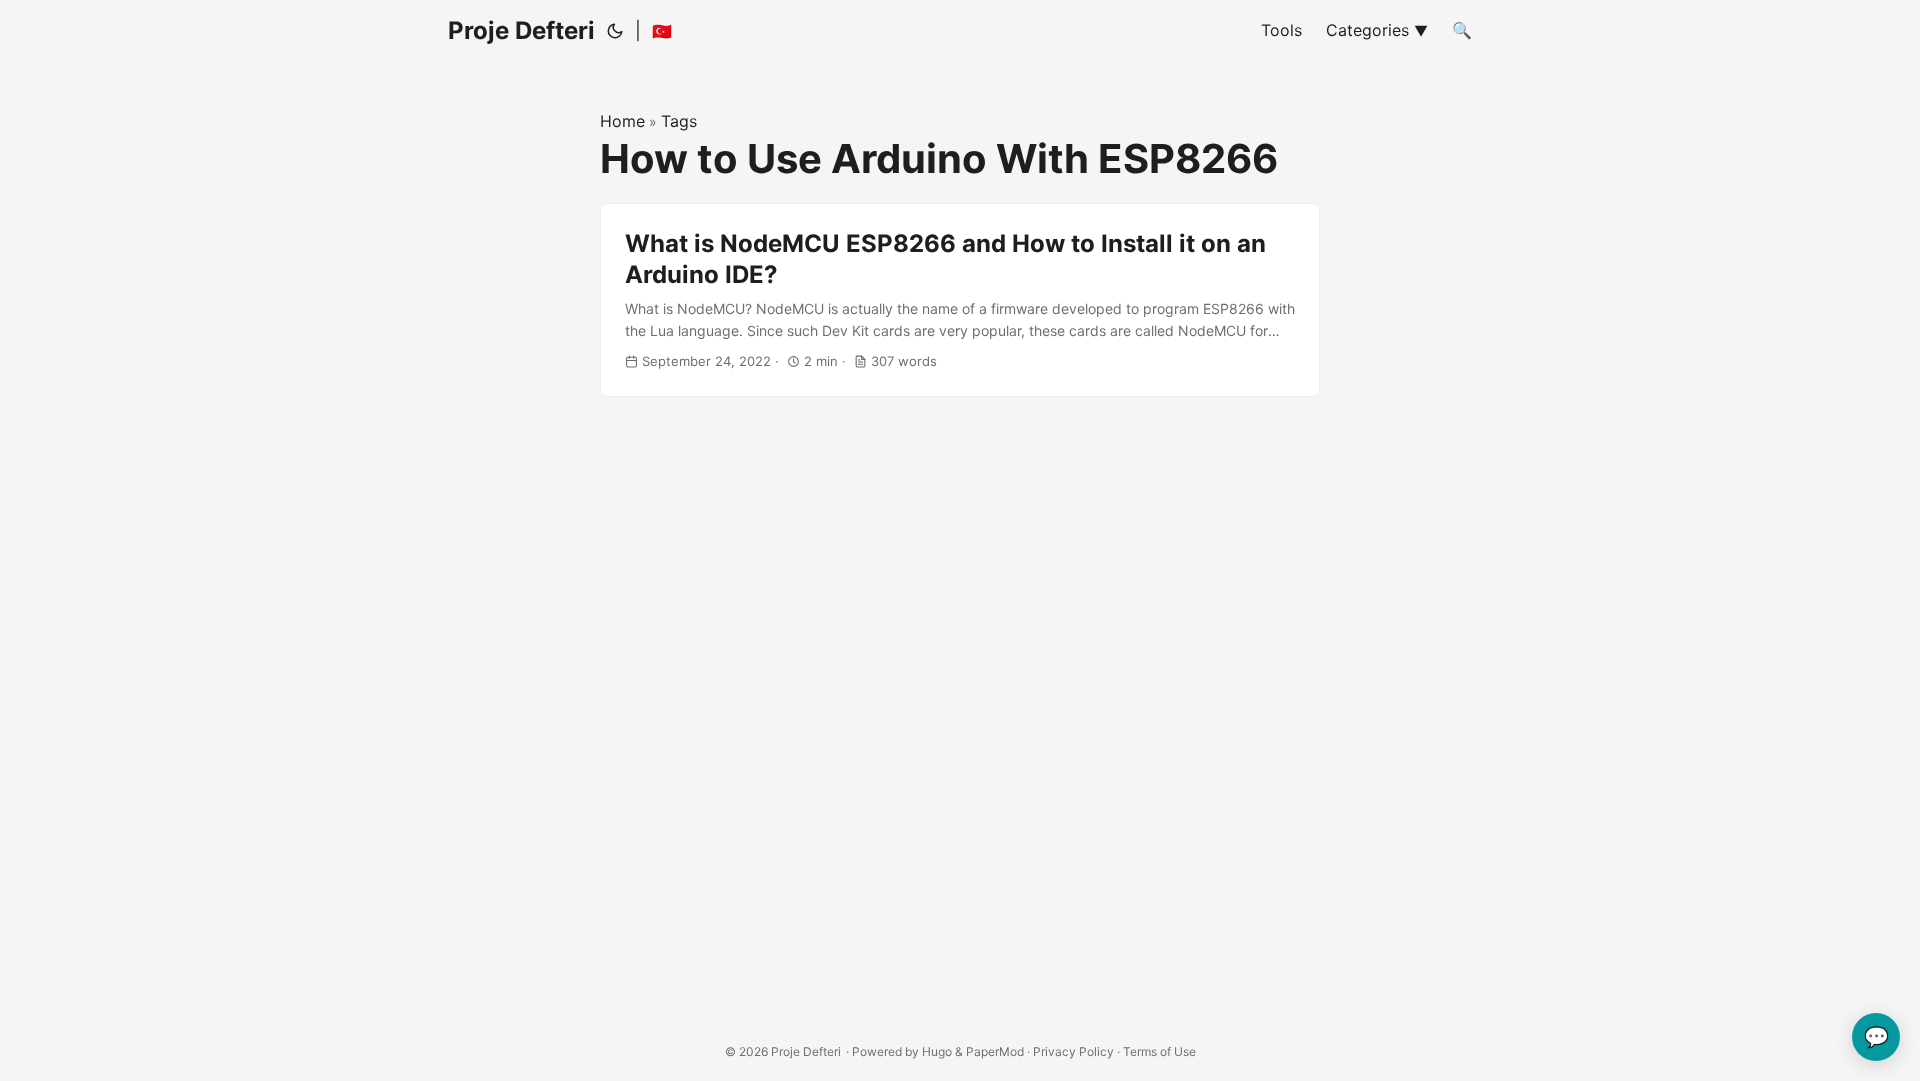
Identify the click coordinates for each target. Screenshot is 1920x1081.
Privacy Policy (1073, 1051)
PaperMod (995, 1051)
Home (622, 121)
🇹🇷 (662, 31)
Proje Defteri (521, 30)
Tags (679, 121)
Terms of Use (1159, 1051)
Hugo (937, 1051)
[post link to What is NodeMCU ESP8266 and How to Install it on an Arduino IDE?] (960, 300)
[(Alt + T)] (615, 31)
